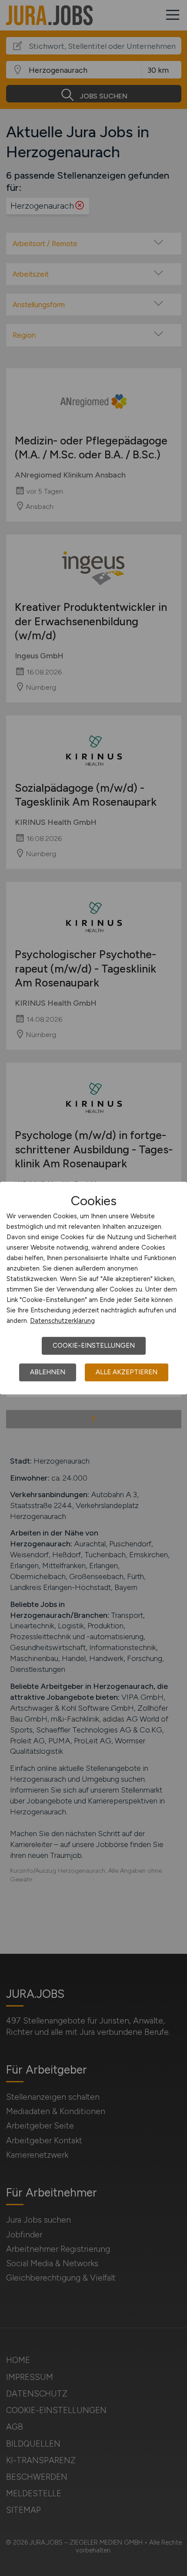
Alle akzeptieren (127, 1372)
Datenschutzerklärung (62, 1321)
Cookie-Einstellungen (94, 1346)
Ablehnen (48, 1372)
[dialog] (93, 1288)
